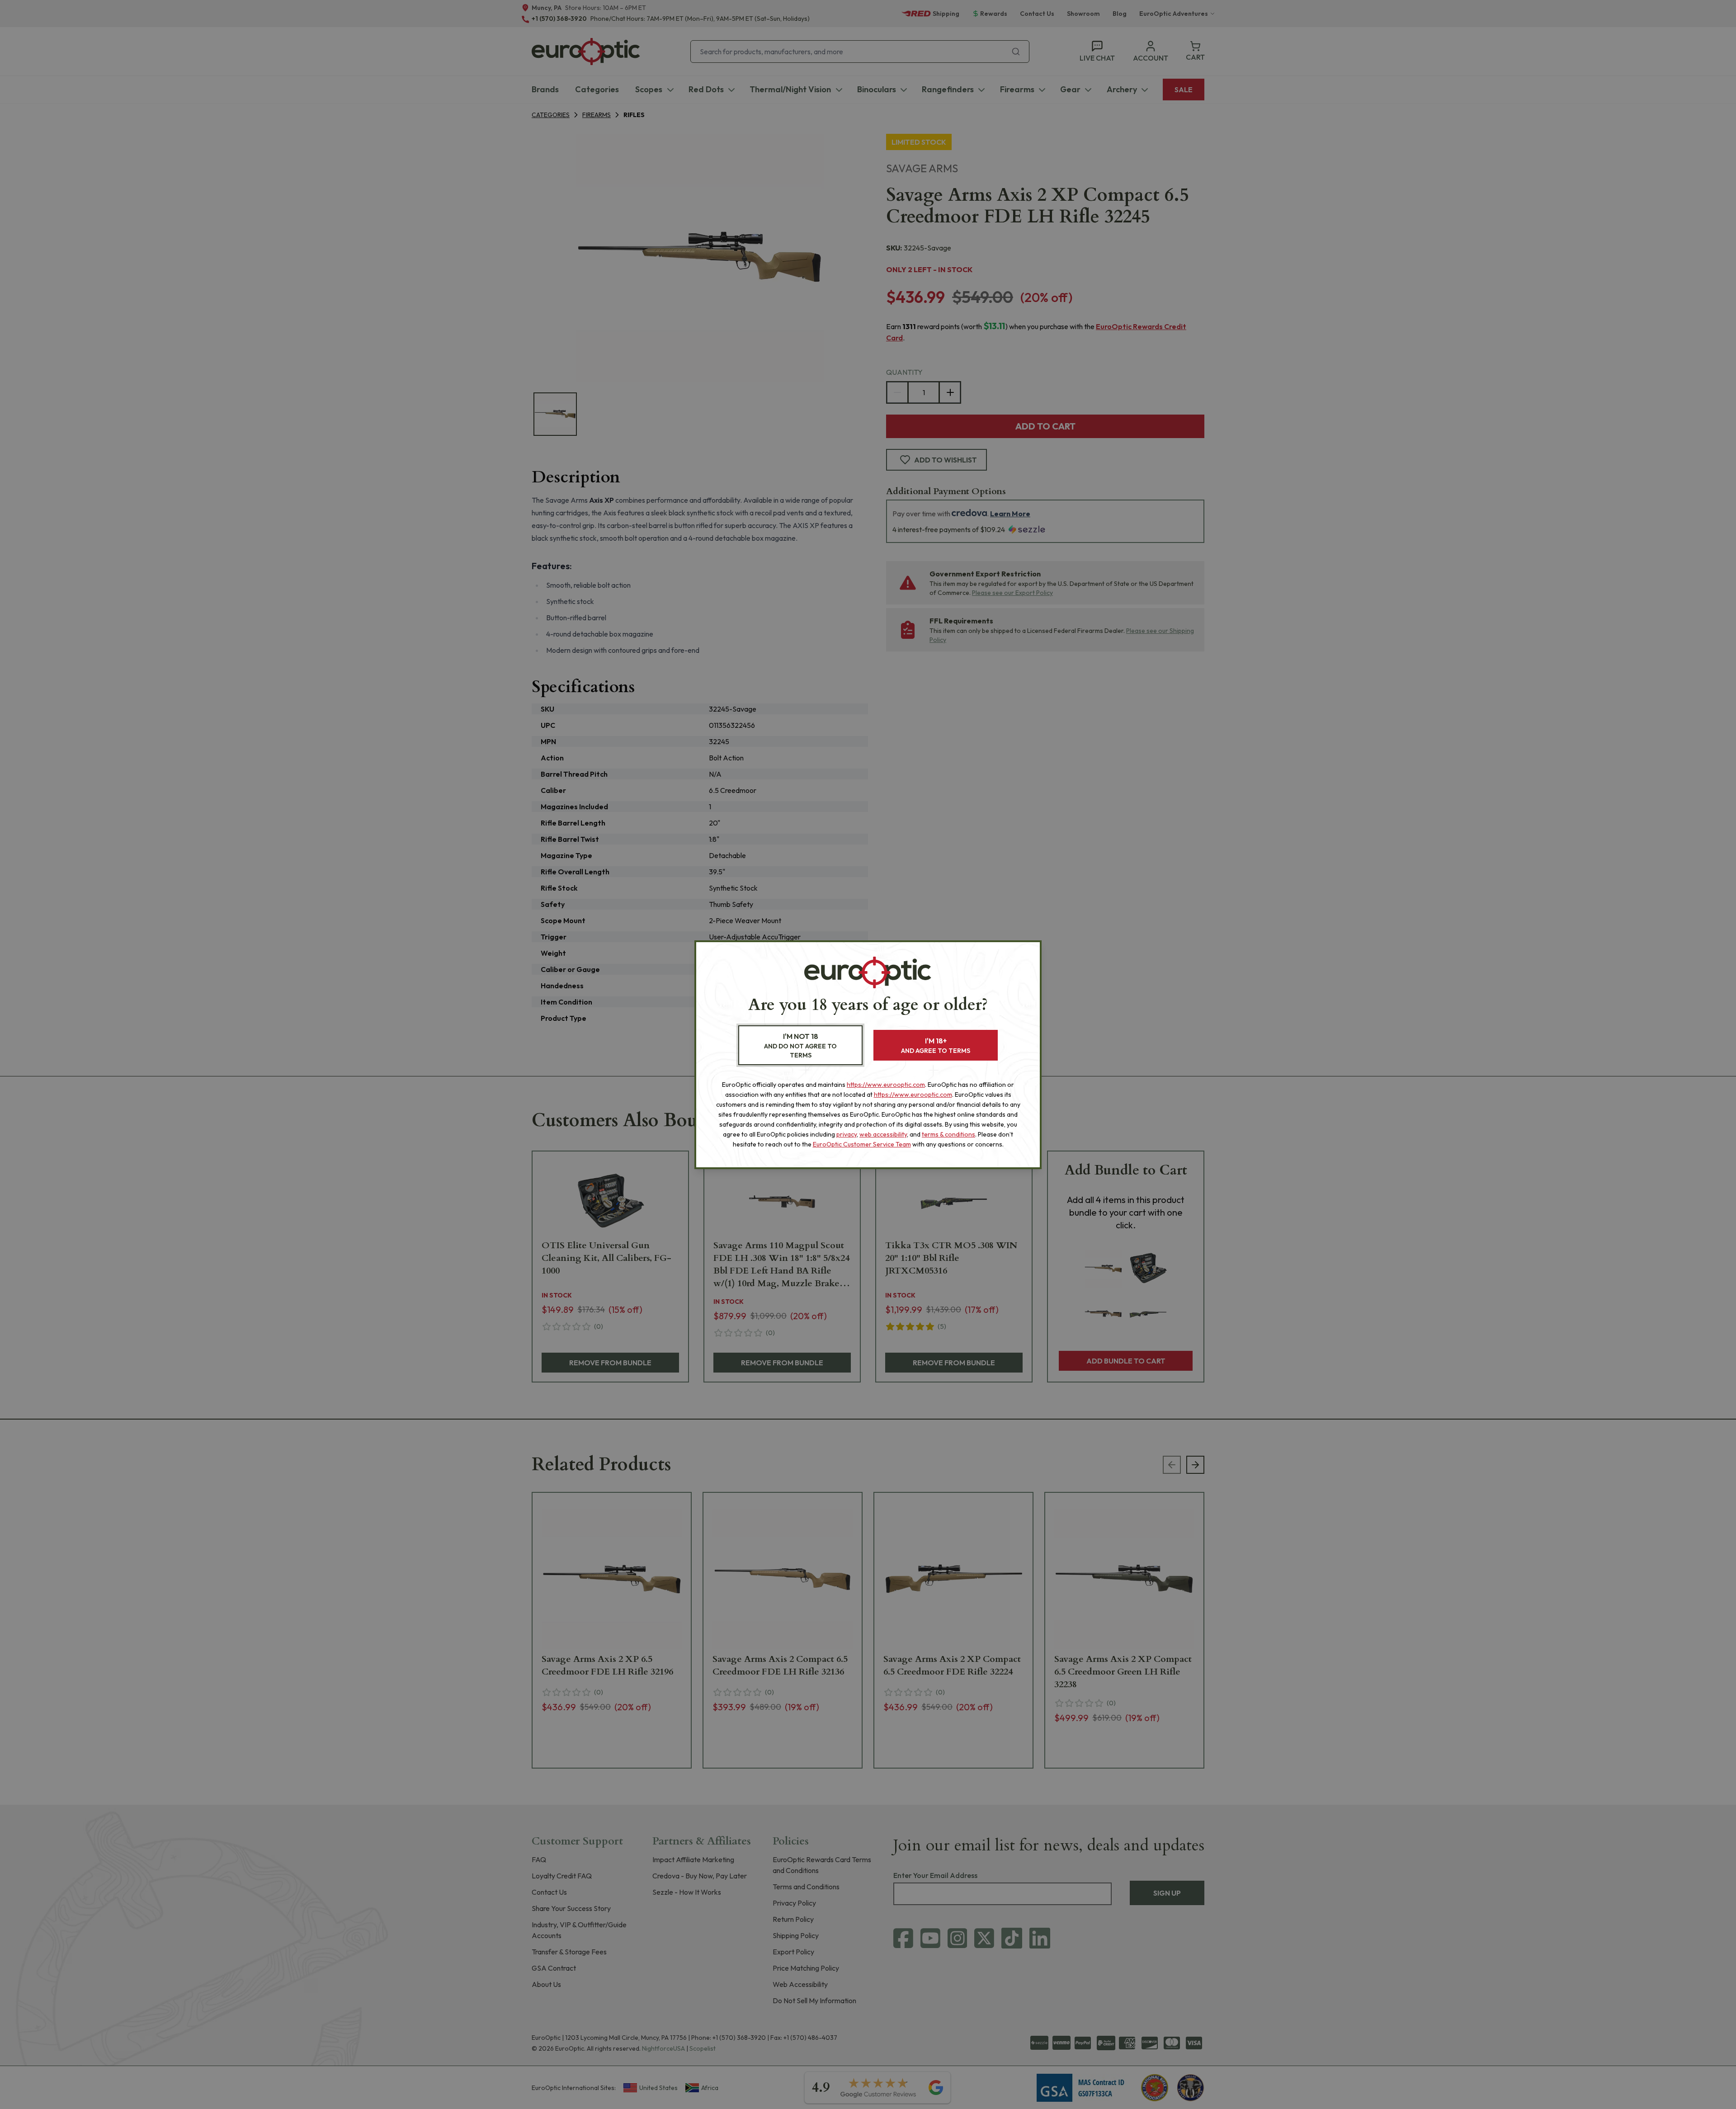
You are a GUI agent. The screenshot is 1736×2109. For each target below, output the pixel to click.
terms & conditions (948, 1134)
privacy (847, 1134)
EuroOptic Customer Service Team (862, 1144)
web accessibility (883, 1134)
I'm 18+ (936, 1045)
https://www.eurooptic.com (886, 1085)
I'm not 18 (800, 1045)
